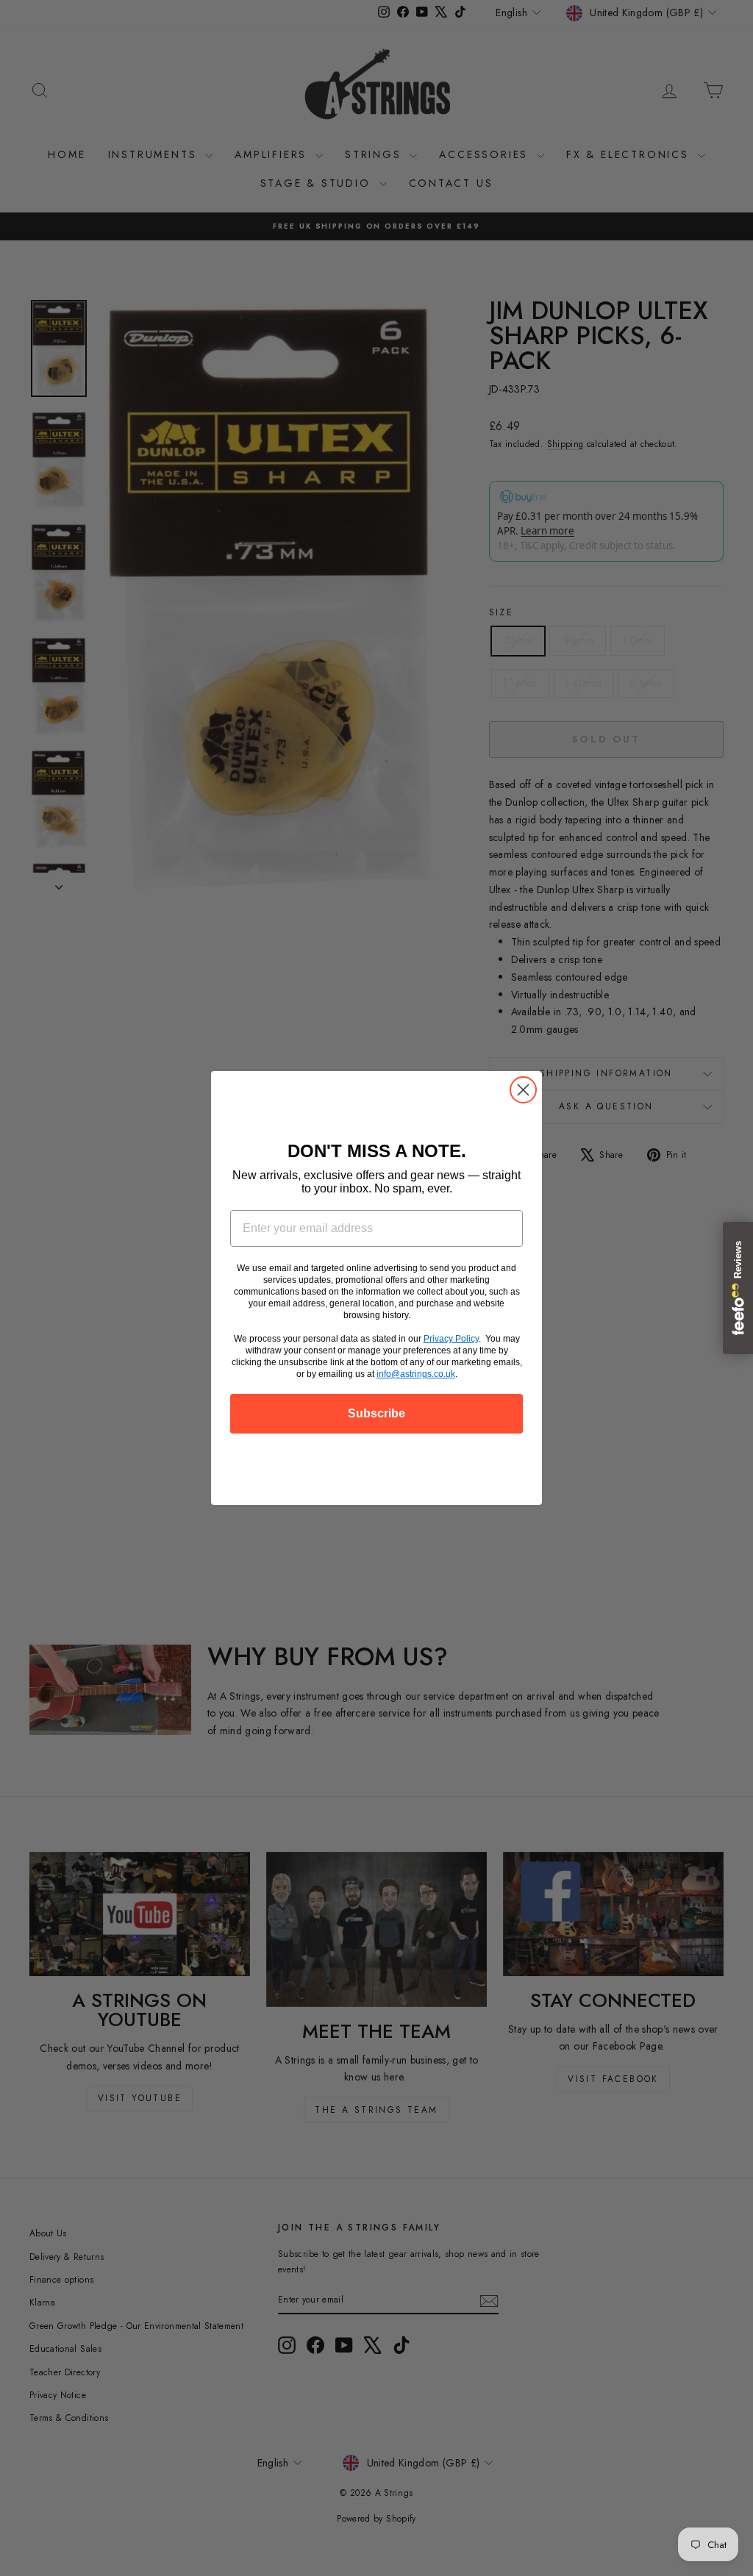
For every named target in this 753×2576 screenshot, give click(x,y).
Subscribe (376, 1413)
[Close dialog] (523, 1090)
